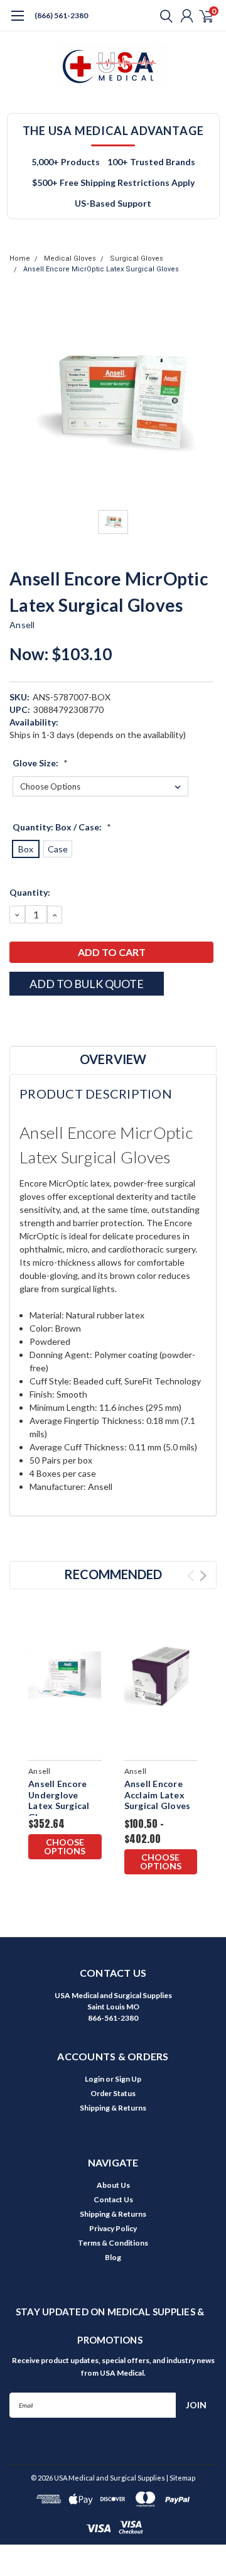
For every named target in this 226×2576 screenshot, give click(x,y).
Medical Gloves (70, 258)
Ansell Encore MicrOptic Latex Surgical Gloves (101, 269)
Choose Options (65, 1846)
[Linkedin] (78, 1018)
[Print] (47, 1018)
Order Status (113, 2093)
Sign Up (128, 2079)
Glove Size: (40, 763)
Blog (113, 2257)
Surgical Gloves (137, 258)
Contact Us (113, 2199)
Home (20, 258)
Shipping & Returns (113, 2108)
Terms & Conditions (113, 2243)
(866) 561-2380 (61, 15)
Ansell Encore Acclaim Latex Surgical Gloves (158, 1795)
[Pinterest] (94, 1018)
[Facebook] (16, 1018)
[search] (163, 16)
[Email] (31, 1018)
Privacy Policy (113, 2228)
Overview (113, 1059)
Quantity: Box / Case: (62, 827)
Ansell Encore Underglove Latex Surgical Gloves (59, 1800)
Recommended (113, 1574)
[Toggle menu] (17, 22)
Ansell (22, 625)
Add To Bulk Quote (87, 984)
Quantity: (30, 892)
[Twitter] (63, 1018)
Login (94, 2079)
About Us (113, 2185)
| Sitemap (181, 2478)
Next (203, 1576)
